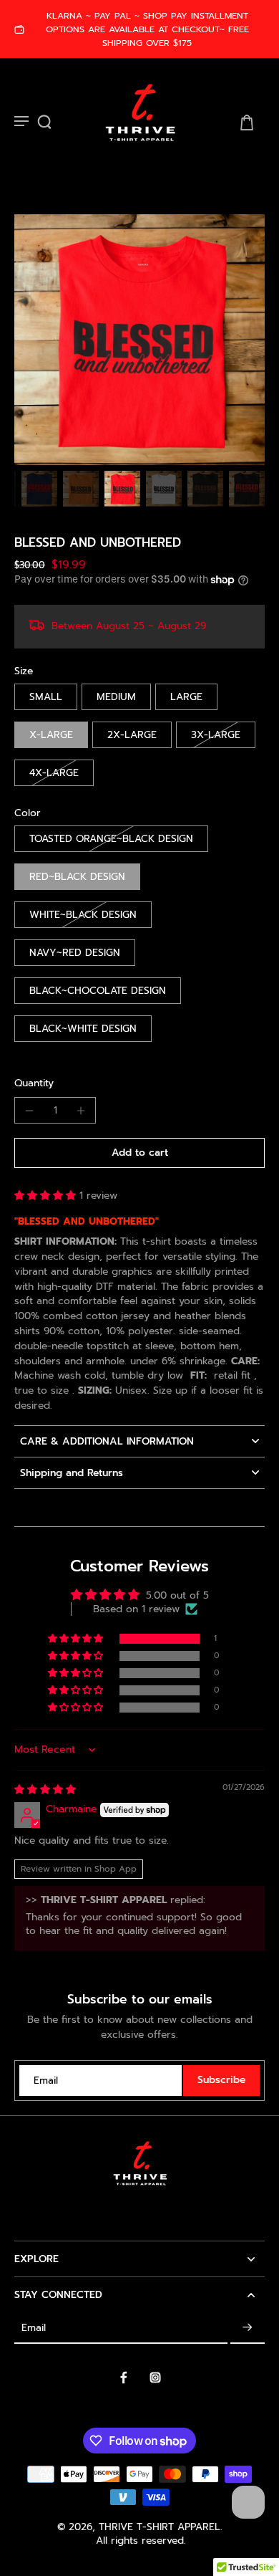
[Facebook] (124, 2378)
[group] (139, 340)
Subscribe (221, 2080)
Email (46, 2081)
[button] (139, 1153)
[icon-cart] (246, 122)
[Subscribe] (248, 2328)
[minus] (29, 1111)
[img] (45, 1790)
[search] (44, 122)
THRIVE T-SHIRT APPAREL (160, 2527)
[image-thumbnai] (39, 489)
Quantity (34, 1083)
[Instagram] (155, 2378)
